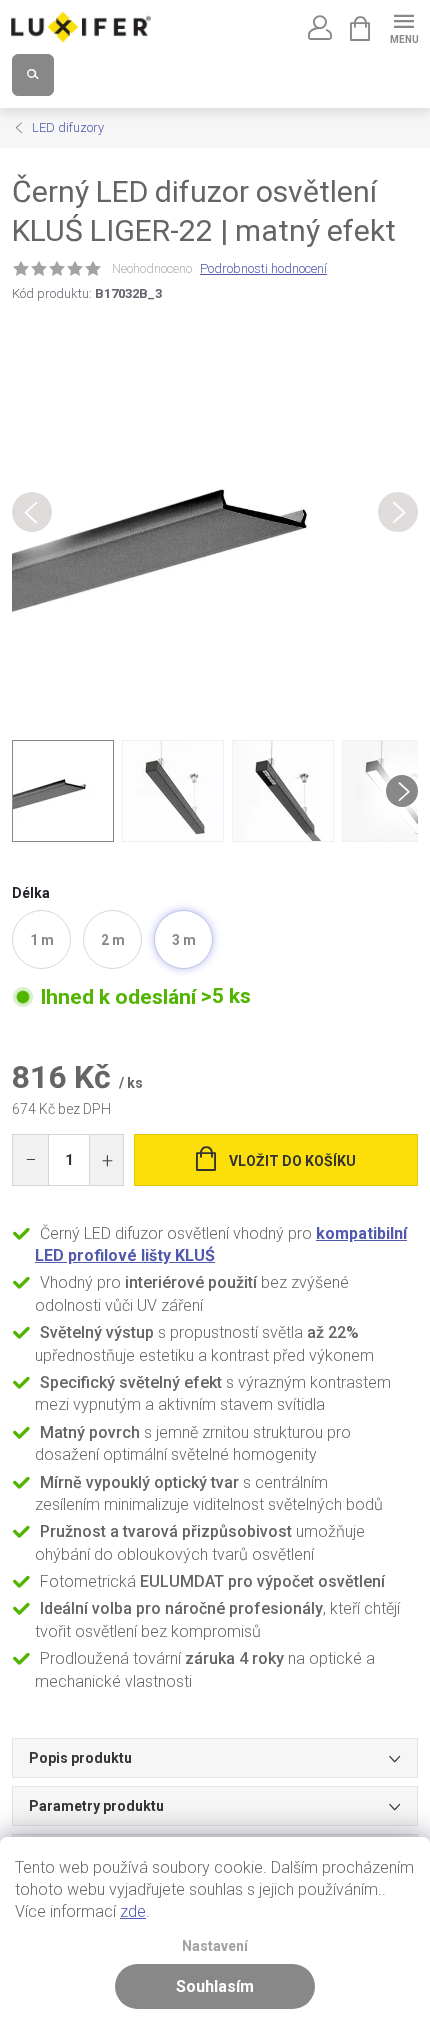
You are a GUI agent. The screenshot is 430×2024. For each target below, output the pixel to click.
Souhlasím (215, 1986)
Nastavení (215, 1946)
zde (133, 1911)
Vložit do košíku (292, 1161)
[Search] (33, 75)
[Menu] (403, 26)
